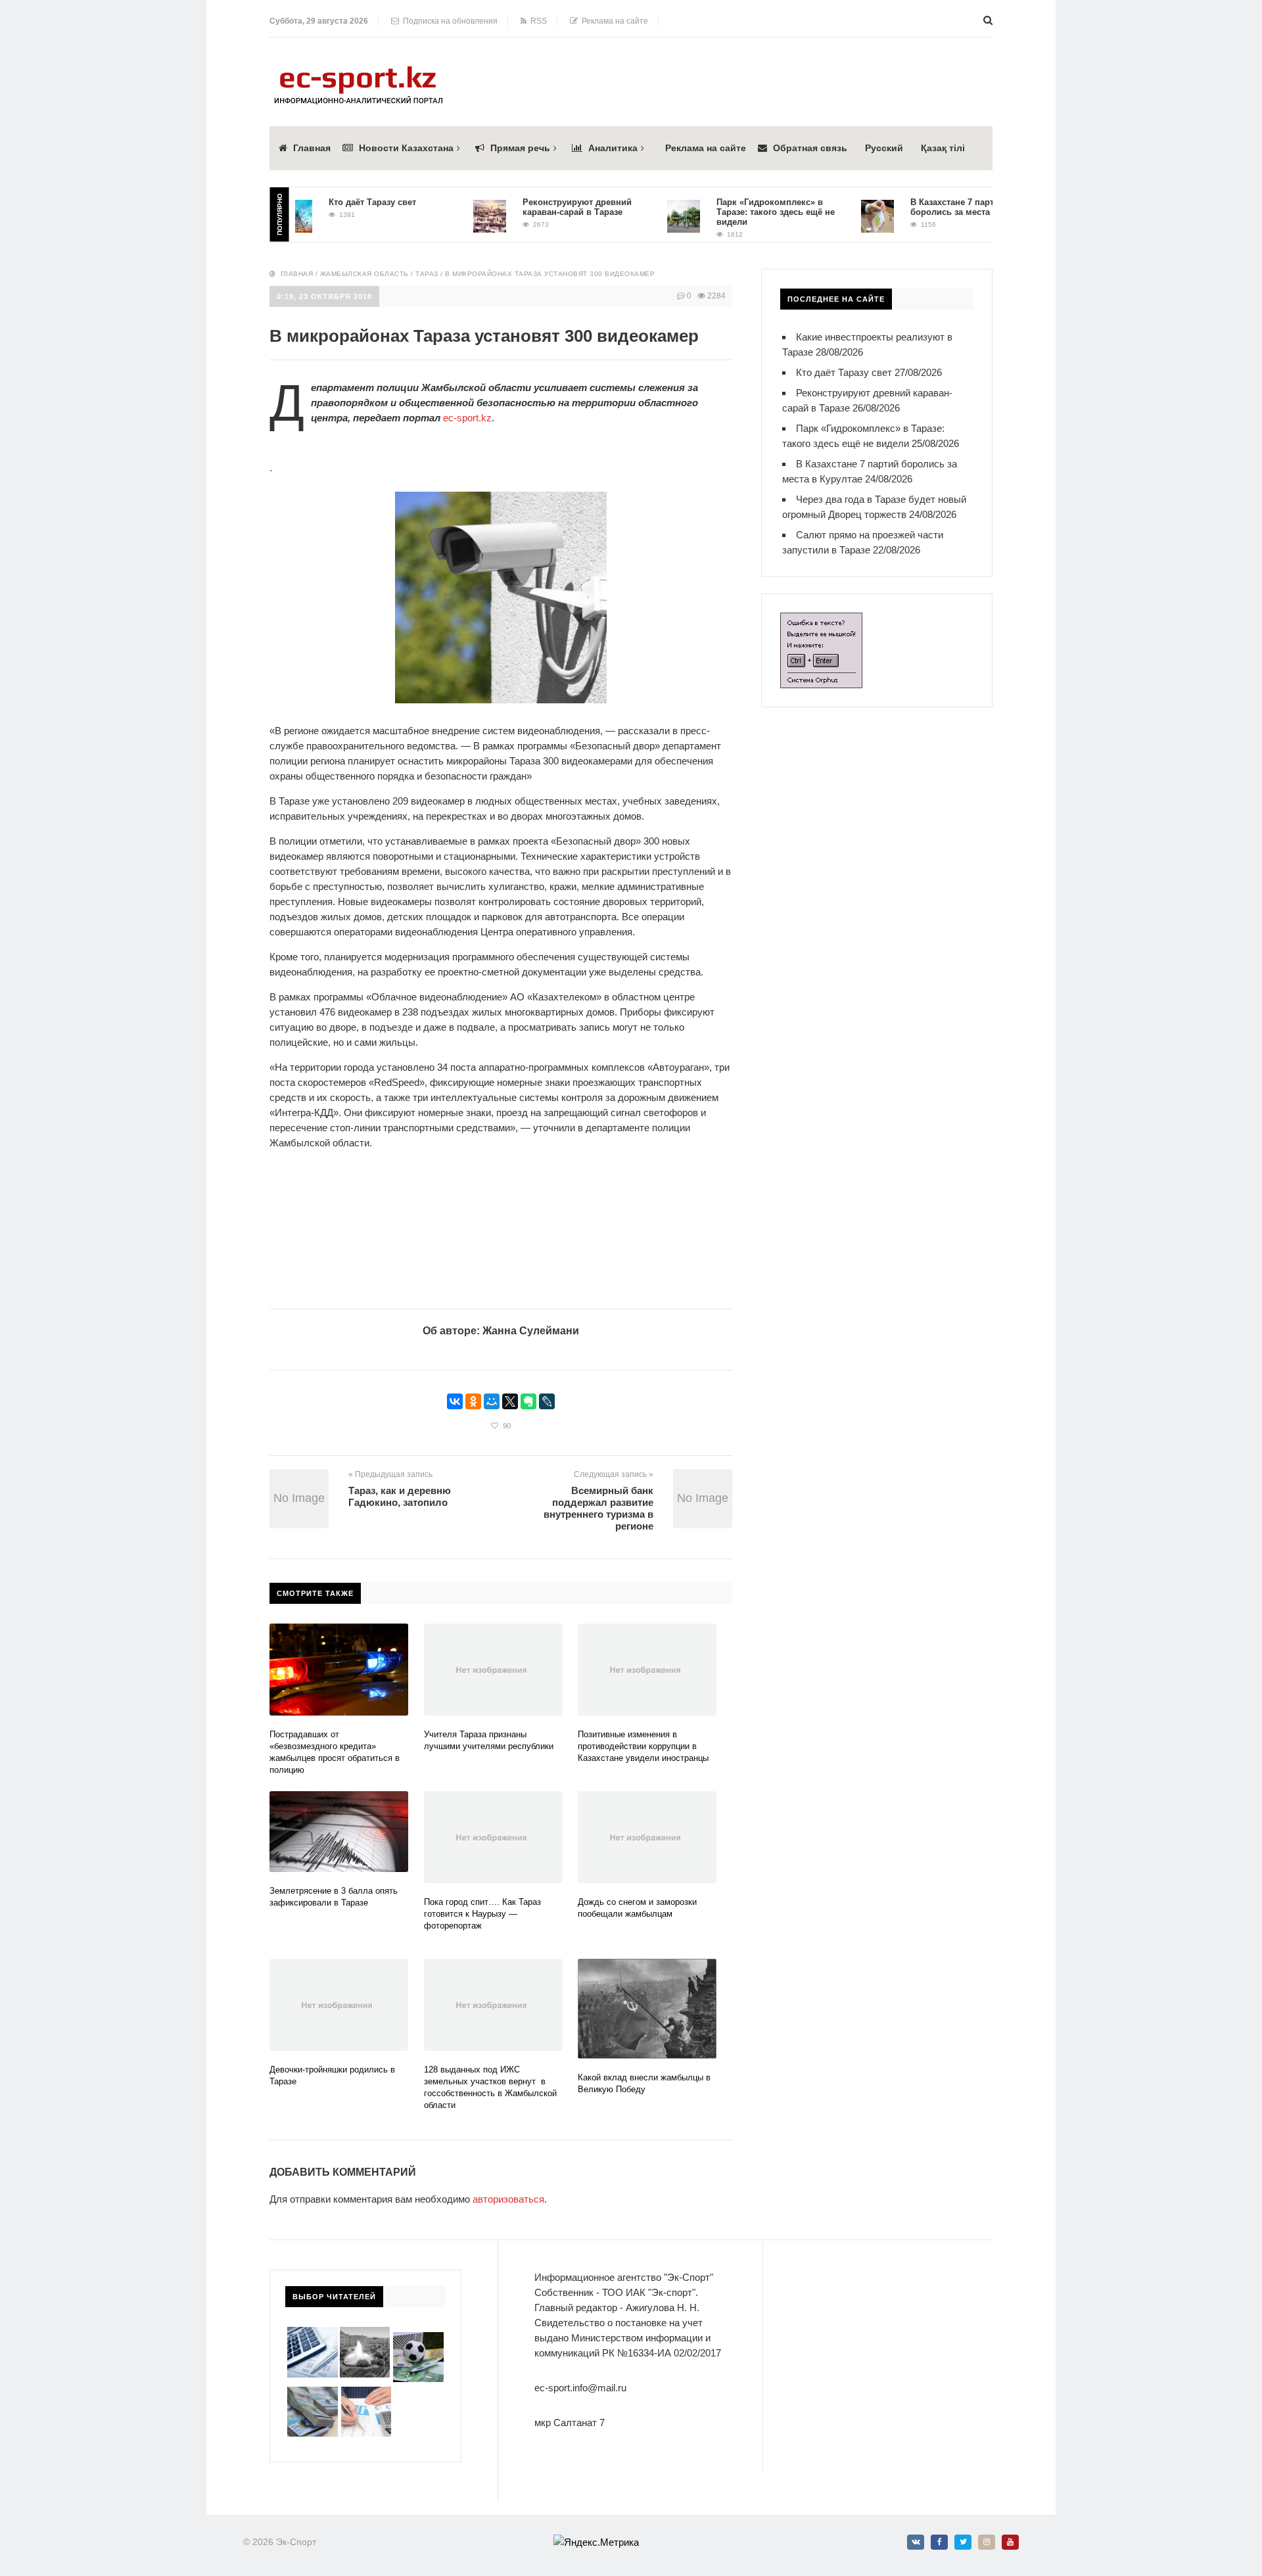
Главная (312, 148)
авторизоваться (508, 2199)
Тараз (427, 274)
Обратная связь (810, 148)
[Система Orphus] (821, 620)
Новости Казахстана (406, 148)
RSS (537, 21)
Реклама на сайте (613, 21)
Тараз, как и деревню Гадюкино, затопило (400, 1496)
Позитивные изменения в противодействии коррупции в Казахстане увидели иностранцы (643, 1746)
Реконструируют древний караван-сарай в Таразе (540, 207)
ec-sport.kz (467, 418)
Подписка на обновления (448, 21)
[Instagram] (987, 2542)
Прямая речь (520, 148)
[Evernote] (528, 1401)
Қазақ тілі (943, 148)
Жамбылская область (364, 274)
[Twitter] (963, 2542)
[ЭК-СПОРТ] (358, 70)
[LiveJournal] (547, 1401)
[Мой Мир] (492, 1401)
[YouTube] (1010, 2542)
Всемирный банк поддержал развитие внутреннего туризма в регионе (598, 1508)
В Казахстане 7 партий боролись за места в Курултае (938, 207)
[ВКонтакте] (455, 1401)
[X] (510, 1401)
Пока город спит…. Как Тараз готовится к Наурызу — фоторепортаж (482, 1914)
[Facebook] (939, 2542)
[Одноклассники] (473, 1401)
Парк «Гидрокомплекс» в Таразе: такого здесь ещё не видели (739, 212)
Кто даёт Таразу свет (336, 202)
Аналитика (613, 148)
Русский (884, 148)
